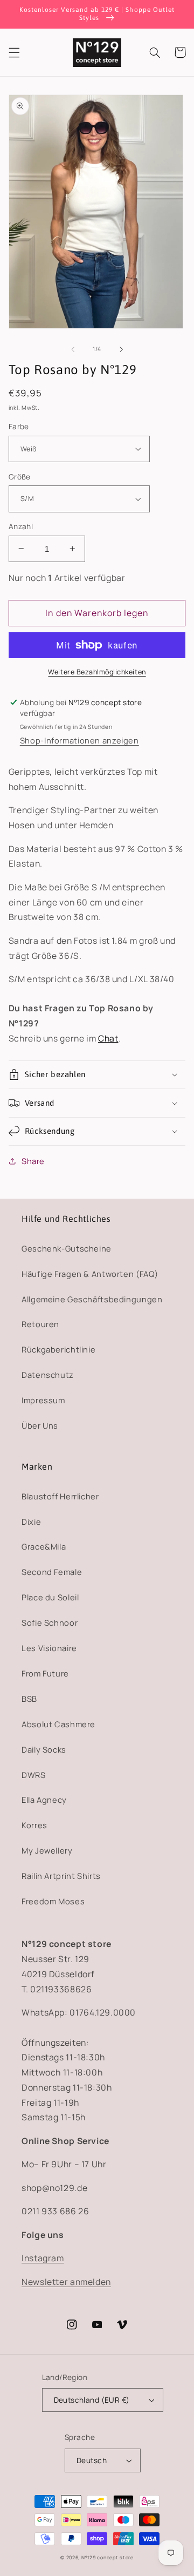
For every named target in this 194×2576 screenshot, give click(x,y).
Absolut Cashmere (58, 1724)
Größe (20, 476)
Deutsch (92, 2460)
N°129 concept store (108, 2558)
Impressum (43, 1400)
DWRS (34, 1775)
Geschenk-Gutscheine (67, 1248)
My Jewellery (47, 1850)
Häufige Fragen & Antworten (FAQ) (90, 1274)
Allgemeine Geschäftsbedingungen (92, 1299)
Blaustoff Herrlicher (60, 1496)
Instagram (43, 2258)
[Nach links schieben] (73, 349)
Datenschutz (48, 1375)
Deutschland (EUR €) (92, 2400)
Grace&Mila (44, 1546)
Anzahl (21, 526)
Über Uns (40, 1425)
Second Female (52, 1572)
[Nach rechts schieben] (121, 349)
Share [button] (33, 1161)
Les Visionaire (49, 1648)
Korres (34, 1825)
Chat (108, 1038)
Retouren (40, 1324)
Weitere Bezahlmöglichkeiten (97, 672)
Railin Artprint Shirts (61, 1876)
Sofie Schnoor (50, 1622)
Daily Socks (44, 1749)
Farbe (19, 426)
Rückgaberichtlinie (58, 1349)
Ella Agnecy (44, 1800)
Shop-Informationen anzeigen (79, 740)
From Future (45, 1673)
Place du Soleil (50, 1597)
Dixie (31, 1522)
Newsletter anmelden (66, 2282)
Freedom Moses (53, 1901)
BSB (29, 1699)
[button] (14, 52)
